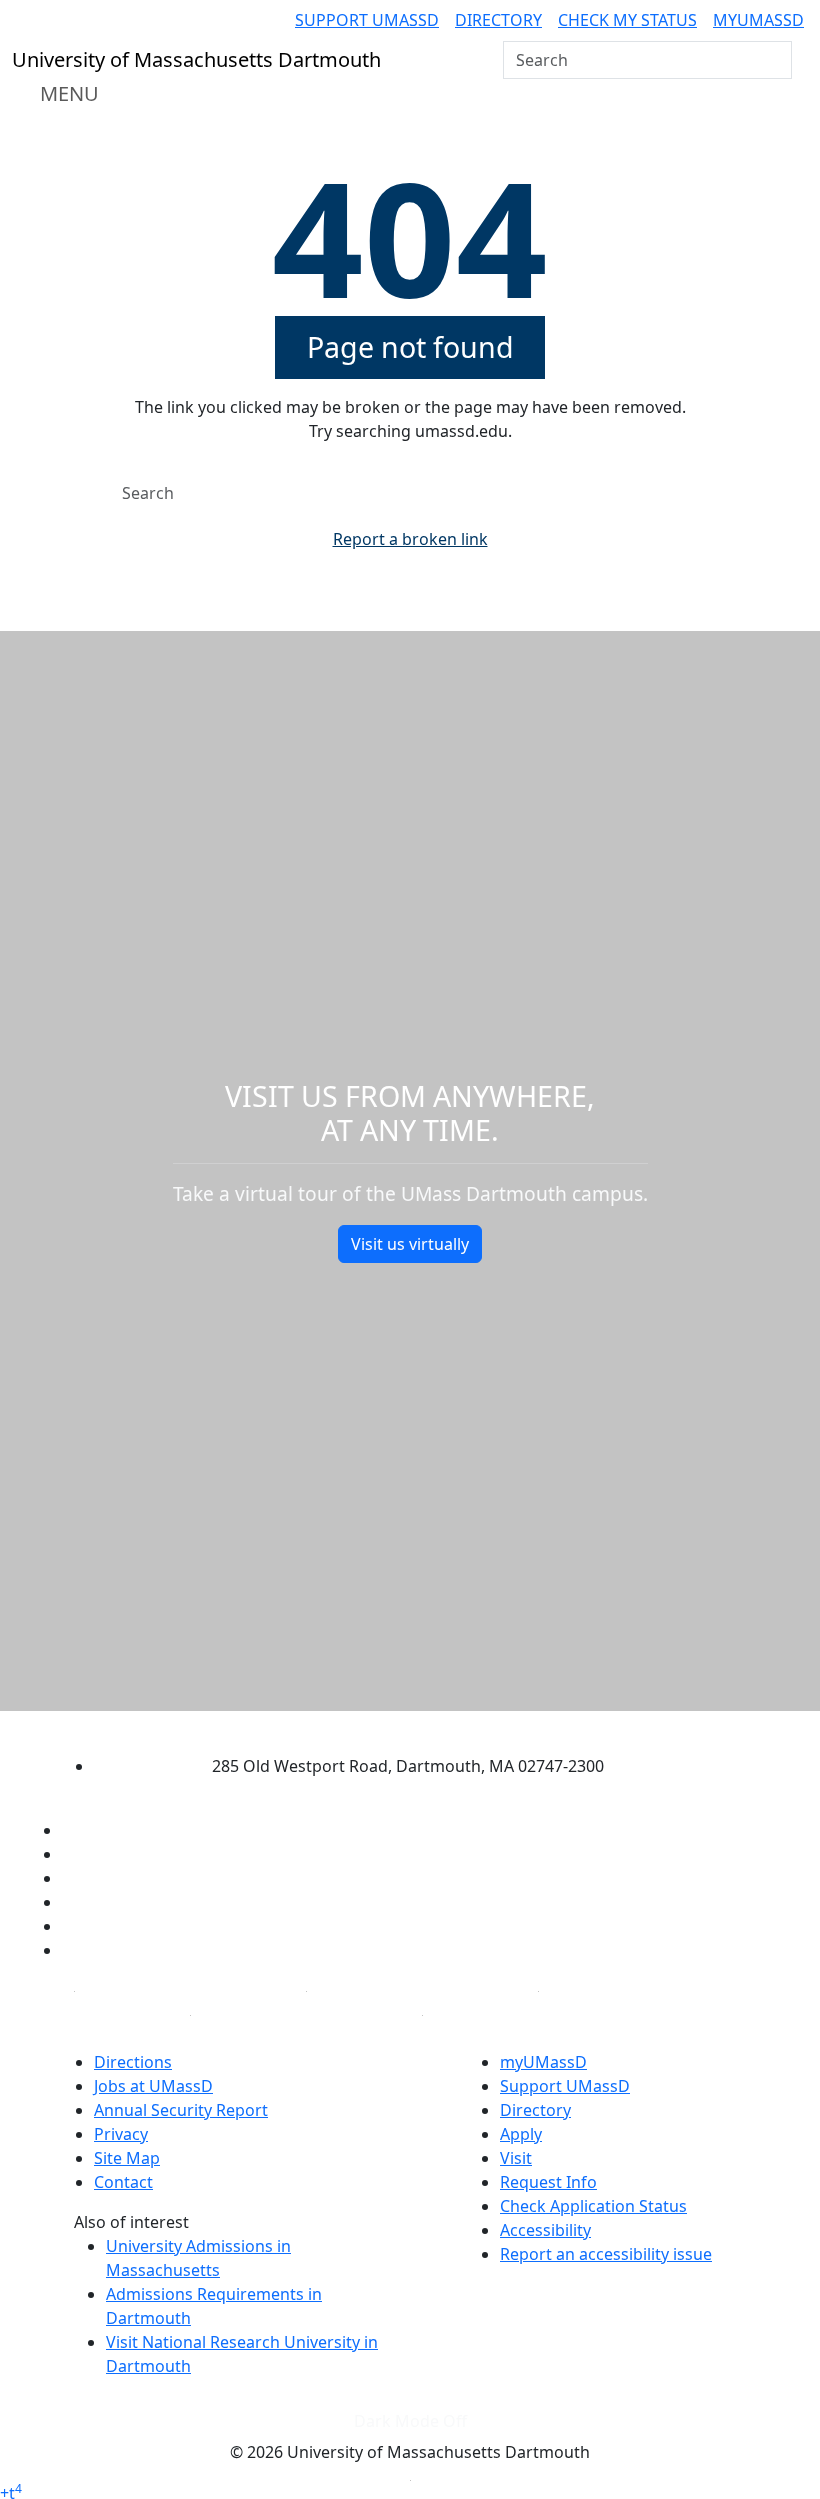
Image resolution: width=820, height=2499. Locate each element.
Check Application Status (593, 2206)
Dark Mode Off (410, 2421)
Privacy (121, 2134)
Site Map (127, 2158)
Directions (133, 2062)
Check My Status (627, 20)
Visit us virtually (410, 1244)
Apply (521, 2134)
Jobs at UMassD (153, 2086)
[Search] (775, 60)
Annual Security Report (181, 2110)
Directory (498, 20)
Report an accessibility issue (606, 2254)
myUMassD (758, 20)
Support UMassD (367, 20)
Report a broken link (410, 539)
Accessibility (545, 2230)
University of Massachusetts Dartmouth (392, 1727)
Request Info (548, 2182)
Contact (123, 2182)
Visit (516, 2158)
